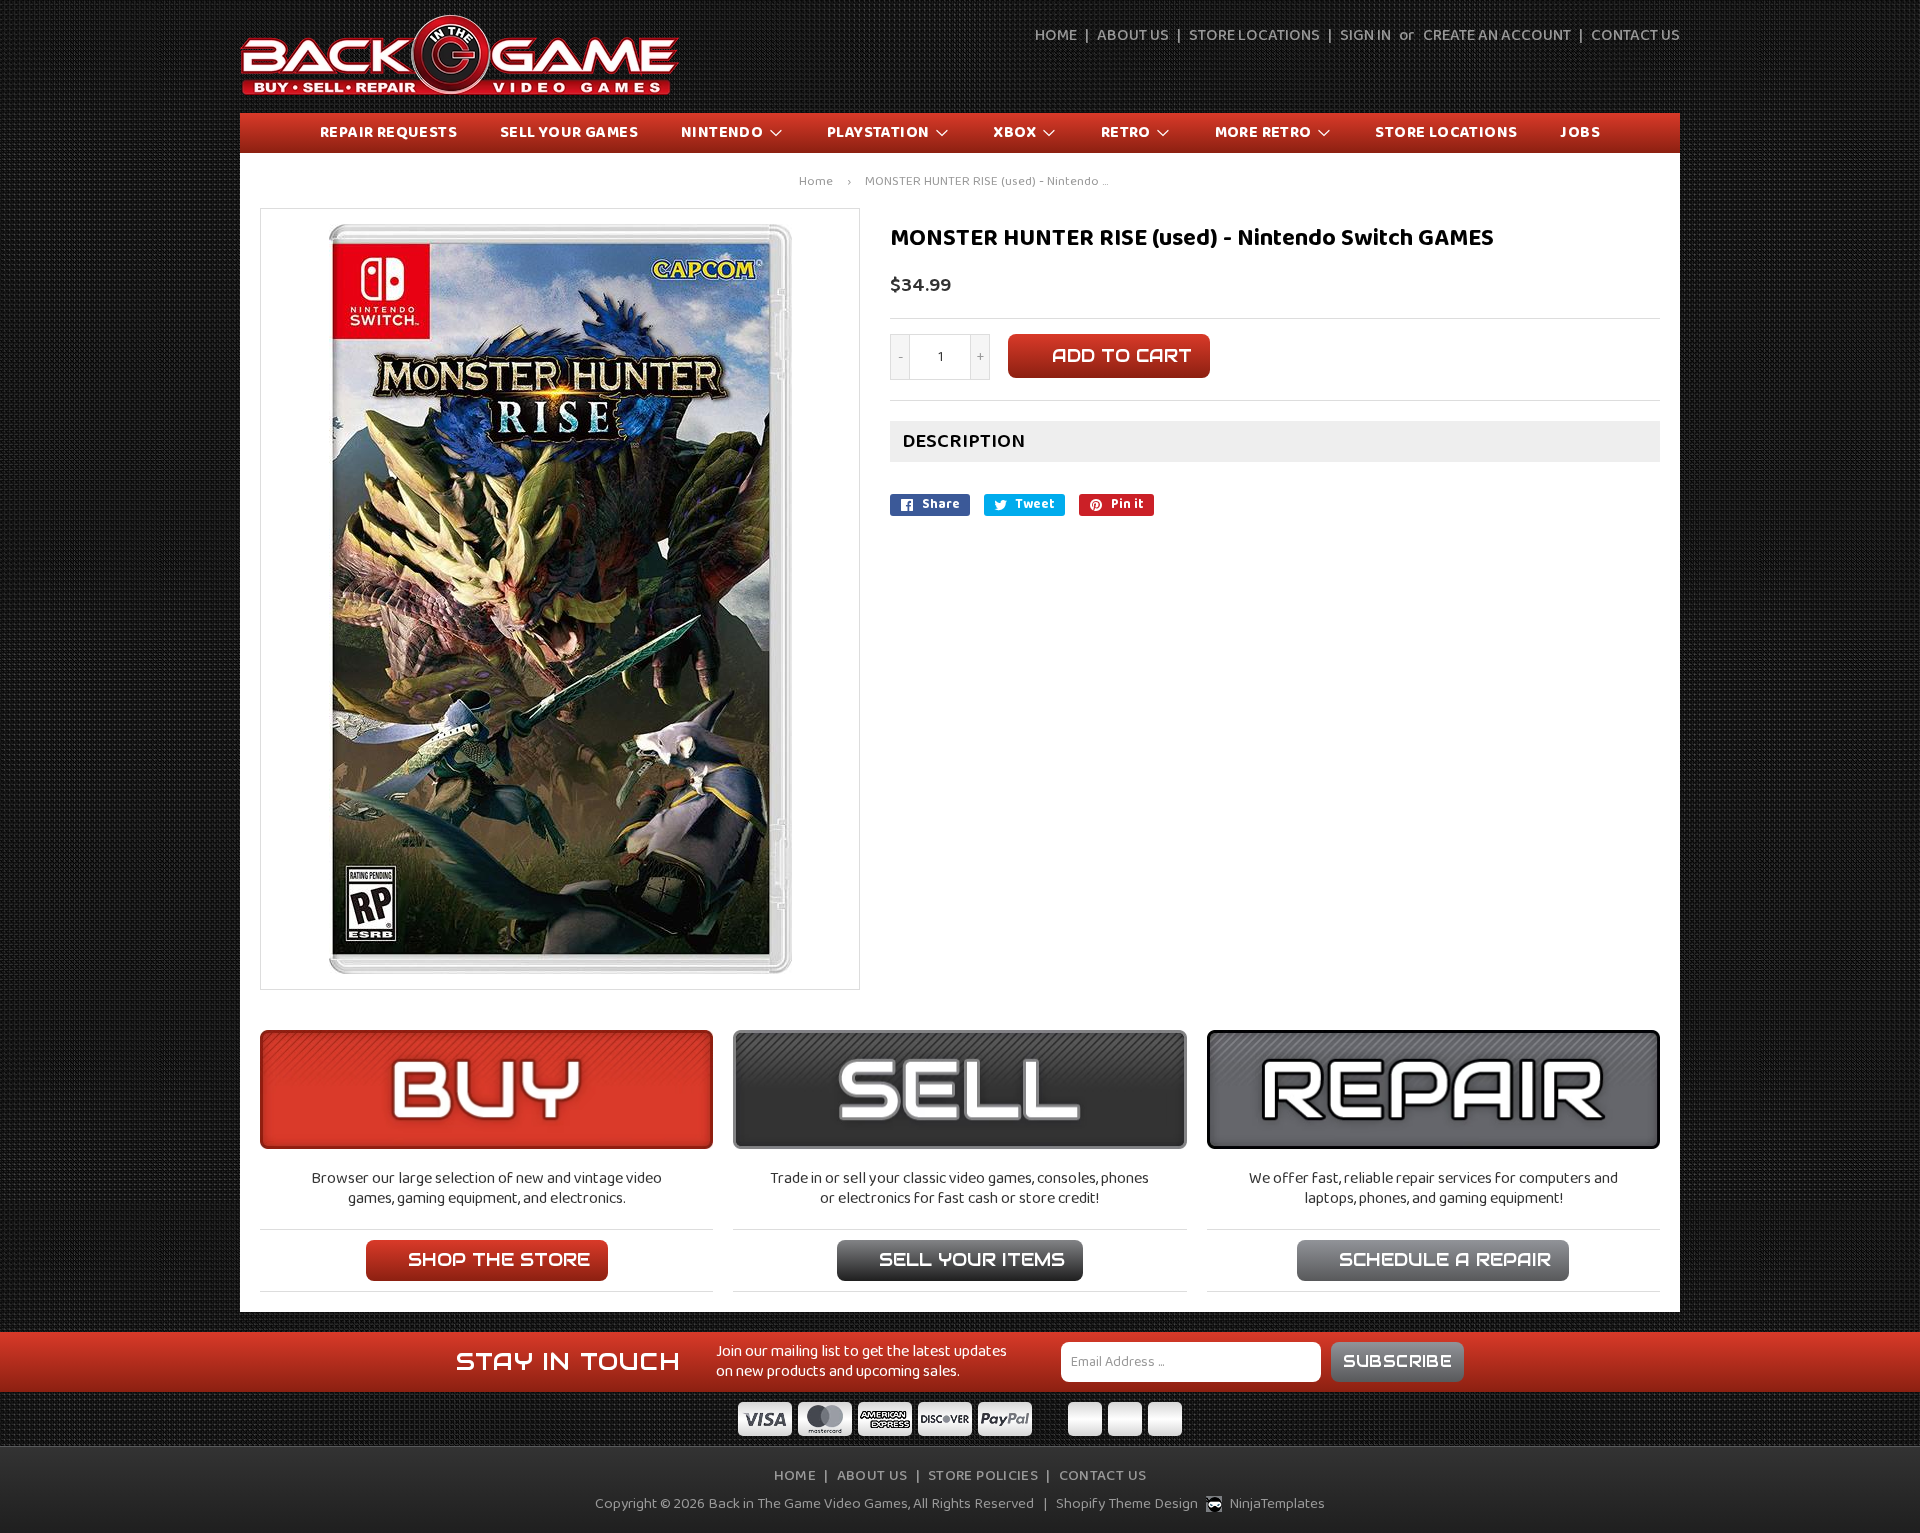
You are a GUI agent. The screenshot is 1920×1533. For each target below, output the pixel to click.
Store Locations (1254, 36)
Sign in (1365, 36)
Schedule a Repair (1445, 1259)
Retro (1127, 132)
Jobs (1580, 132)
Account (1621, 72)
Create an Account (1497, 36)
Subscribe (1398, 1361)
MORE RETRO (1265, 132)
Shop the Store (499, 1259)
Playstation (880, 132)
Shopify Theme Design (1127, 1504)
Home (1056, 36)
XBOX (1016, 132)
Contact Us (1635, 36)
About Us (1133, 36)
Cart (1667, 72)
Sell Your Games (569, 132)
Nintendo (724, 132)
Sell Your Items (972, 1259)
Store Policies (983, 1476)
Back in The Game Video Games (808, 1504)
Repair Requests (388, 132)
